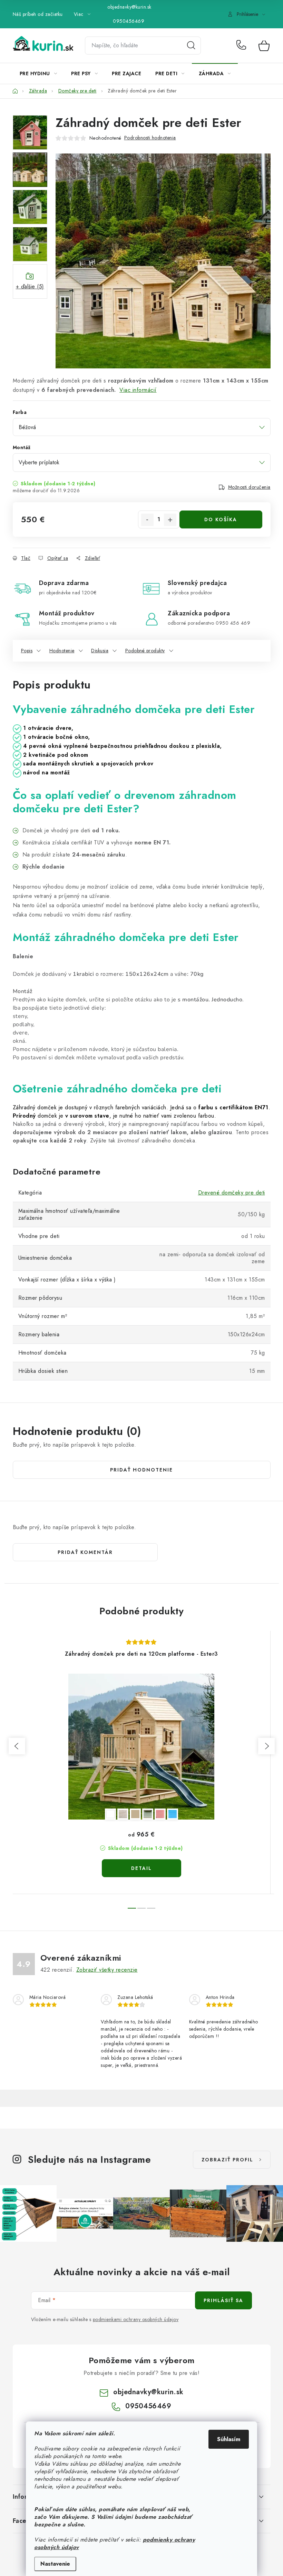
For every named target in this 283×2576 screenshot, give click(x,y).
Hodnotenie (62, 651)
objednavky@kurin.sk (129, 7)
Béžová (135, 1814)
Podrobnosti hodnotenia (150, 138)
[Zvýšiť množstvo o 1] (170, 520)
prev (17, 1746)
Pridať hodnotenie (141, 1470)
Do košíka (221, 519)
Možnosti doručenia (249, 487)
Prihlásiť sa (223, 2300)
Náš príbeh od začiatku (38, 14)
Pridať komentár (85, 1552)
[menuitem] (38, 73)
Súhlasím (229, 2439)
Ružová (160, 1814)
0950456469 (129, 21)
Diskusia (100, 651)
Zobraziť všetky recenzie (107, 1970)
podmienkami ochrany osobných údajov (136, 2319)
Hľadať (191, 46)
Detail (141, 1868)
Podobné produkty (145, 651)
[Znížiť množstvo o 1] (147, 520)
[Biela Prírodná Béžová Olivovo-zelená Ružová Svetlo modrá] (141, 1747)
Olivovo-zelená (148, 1814)
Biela (110, 1814)
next (266, 1746)
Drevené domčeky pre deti (232, 1193)
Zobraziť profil (227, 2160)
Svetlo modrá (173, 1814)
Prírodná (123, 1814)
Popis (27, 651)
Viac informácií (138, 390)
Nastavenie (55, 2564)
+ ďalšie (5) (30, 286)
